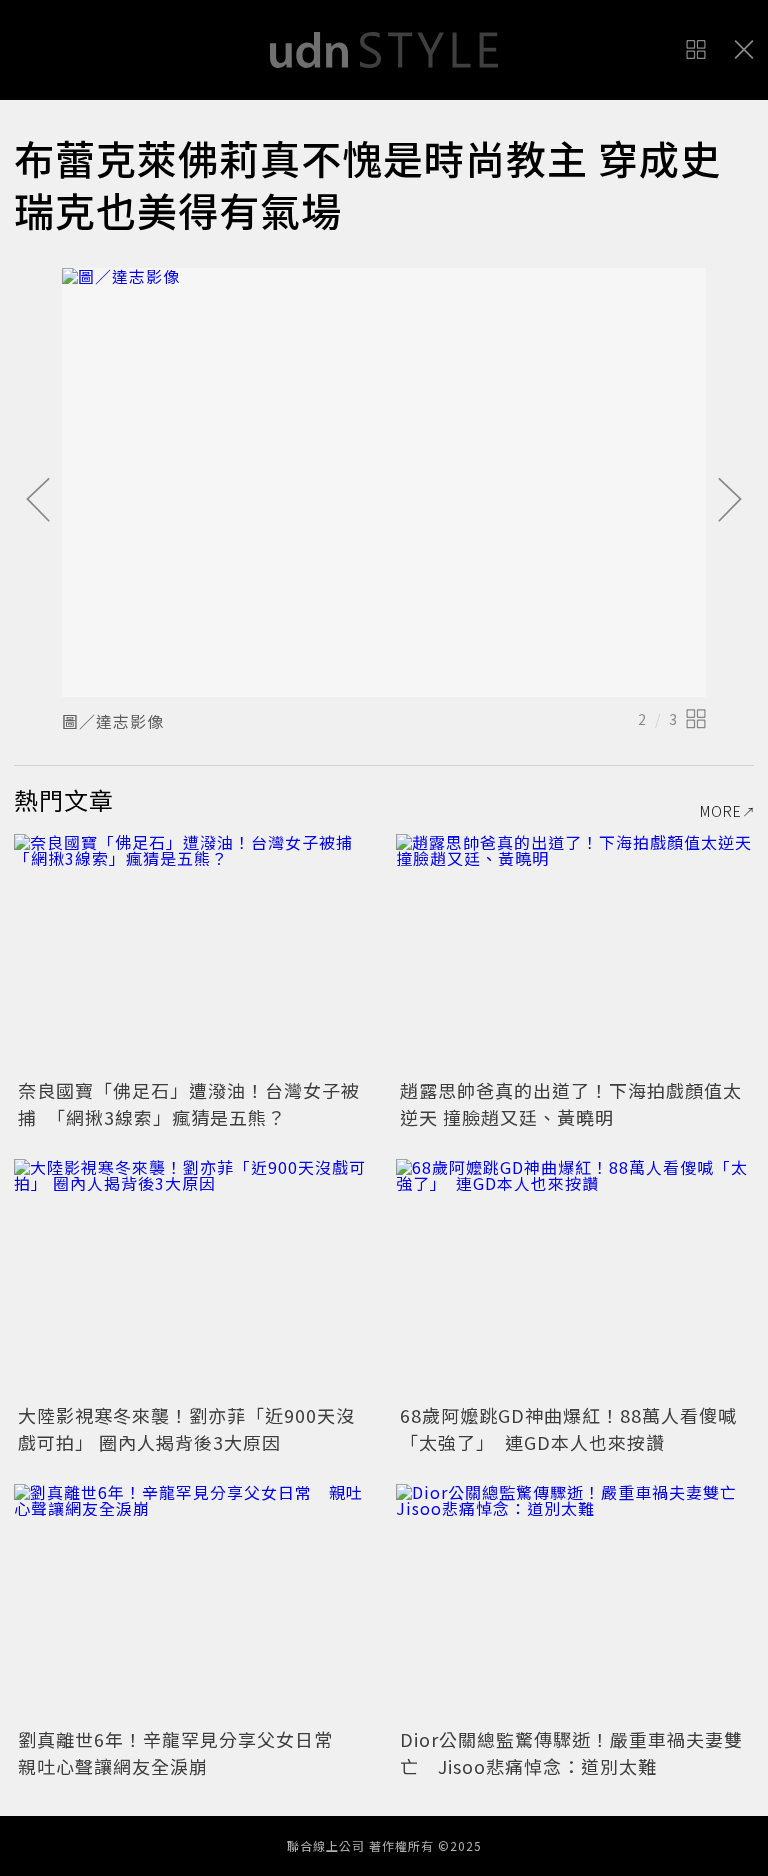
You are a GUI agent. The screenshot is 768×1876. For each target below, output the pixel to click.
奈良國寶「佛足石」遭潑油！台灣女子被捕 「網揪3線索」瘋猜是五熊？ (189, 1103)
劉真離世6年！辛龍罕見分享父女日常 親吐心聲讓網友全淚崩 (185, 1752)
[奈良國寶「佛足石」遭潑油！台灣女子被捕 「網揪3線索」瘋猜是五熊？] (193, 953)
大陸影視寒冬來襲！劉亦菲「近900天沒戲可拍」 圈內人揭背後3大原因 (186, 1428)
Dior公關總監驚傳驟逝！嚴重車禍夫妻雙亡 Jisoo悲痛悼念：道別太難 (571, 1752)
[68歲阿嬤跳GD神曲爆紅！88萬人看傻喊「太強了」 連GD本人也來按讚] (575, 1278)
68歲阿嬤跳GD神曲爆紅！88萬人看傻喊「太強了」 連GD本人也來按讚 (568, 1428)
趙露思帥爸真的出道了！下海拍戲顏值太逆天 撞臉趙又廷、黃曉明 (571, 1103)
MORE (721, 811)
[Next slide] (730, 501)
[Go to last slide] (38, 501)
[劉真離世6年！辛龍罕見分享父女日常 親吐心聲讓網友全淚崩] (193, 1603)
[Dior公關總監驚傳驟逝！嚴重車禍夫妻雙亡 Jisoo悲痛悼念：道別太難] (575, 1603)
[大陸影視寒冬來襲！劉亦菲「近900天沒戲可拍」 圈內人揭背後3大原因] (193, 1278)
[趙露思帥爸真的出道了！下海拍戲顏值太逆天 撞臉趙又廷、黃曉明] (575, 953)
